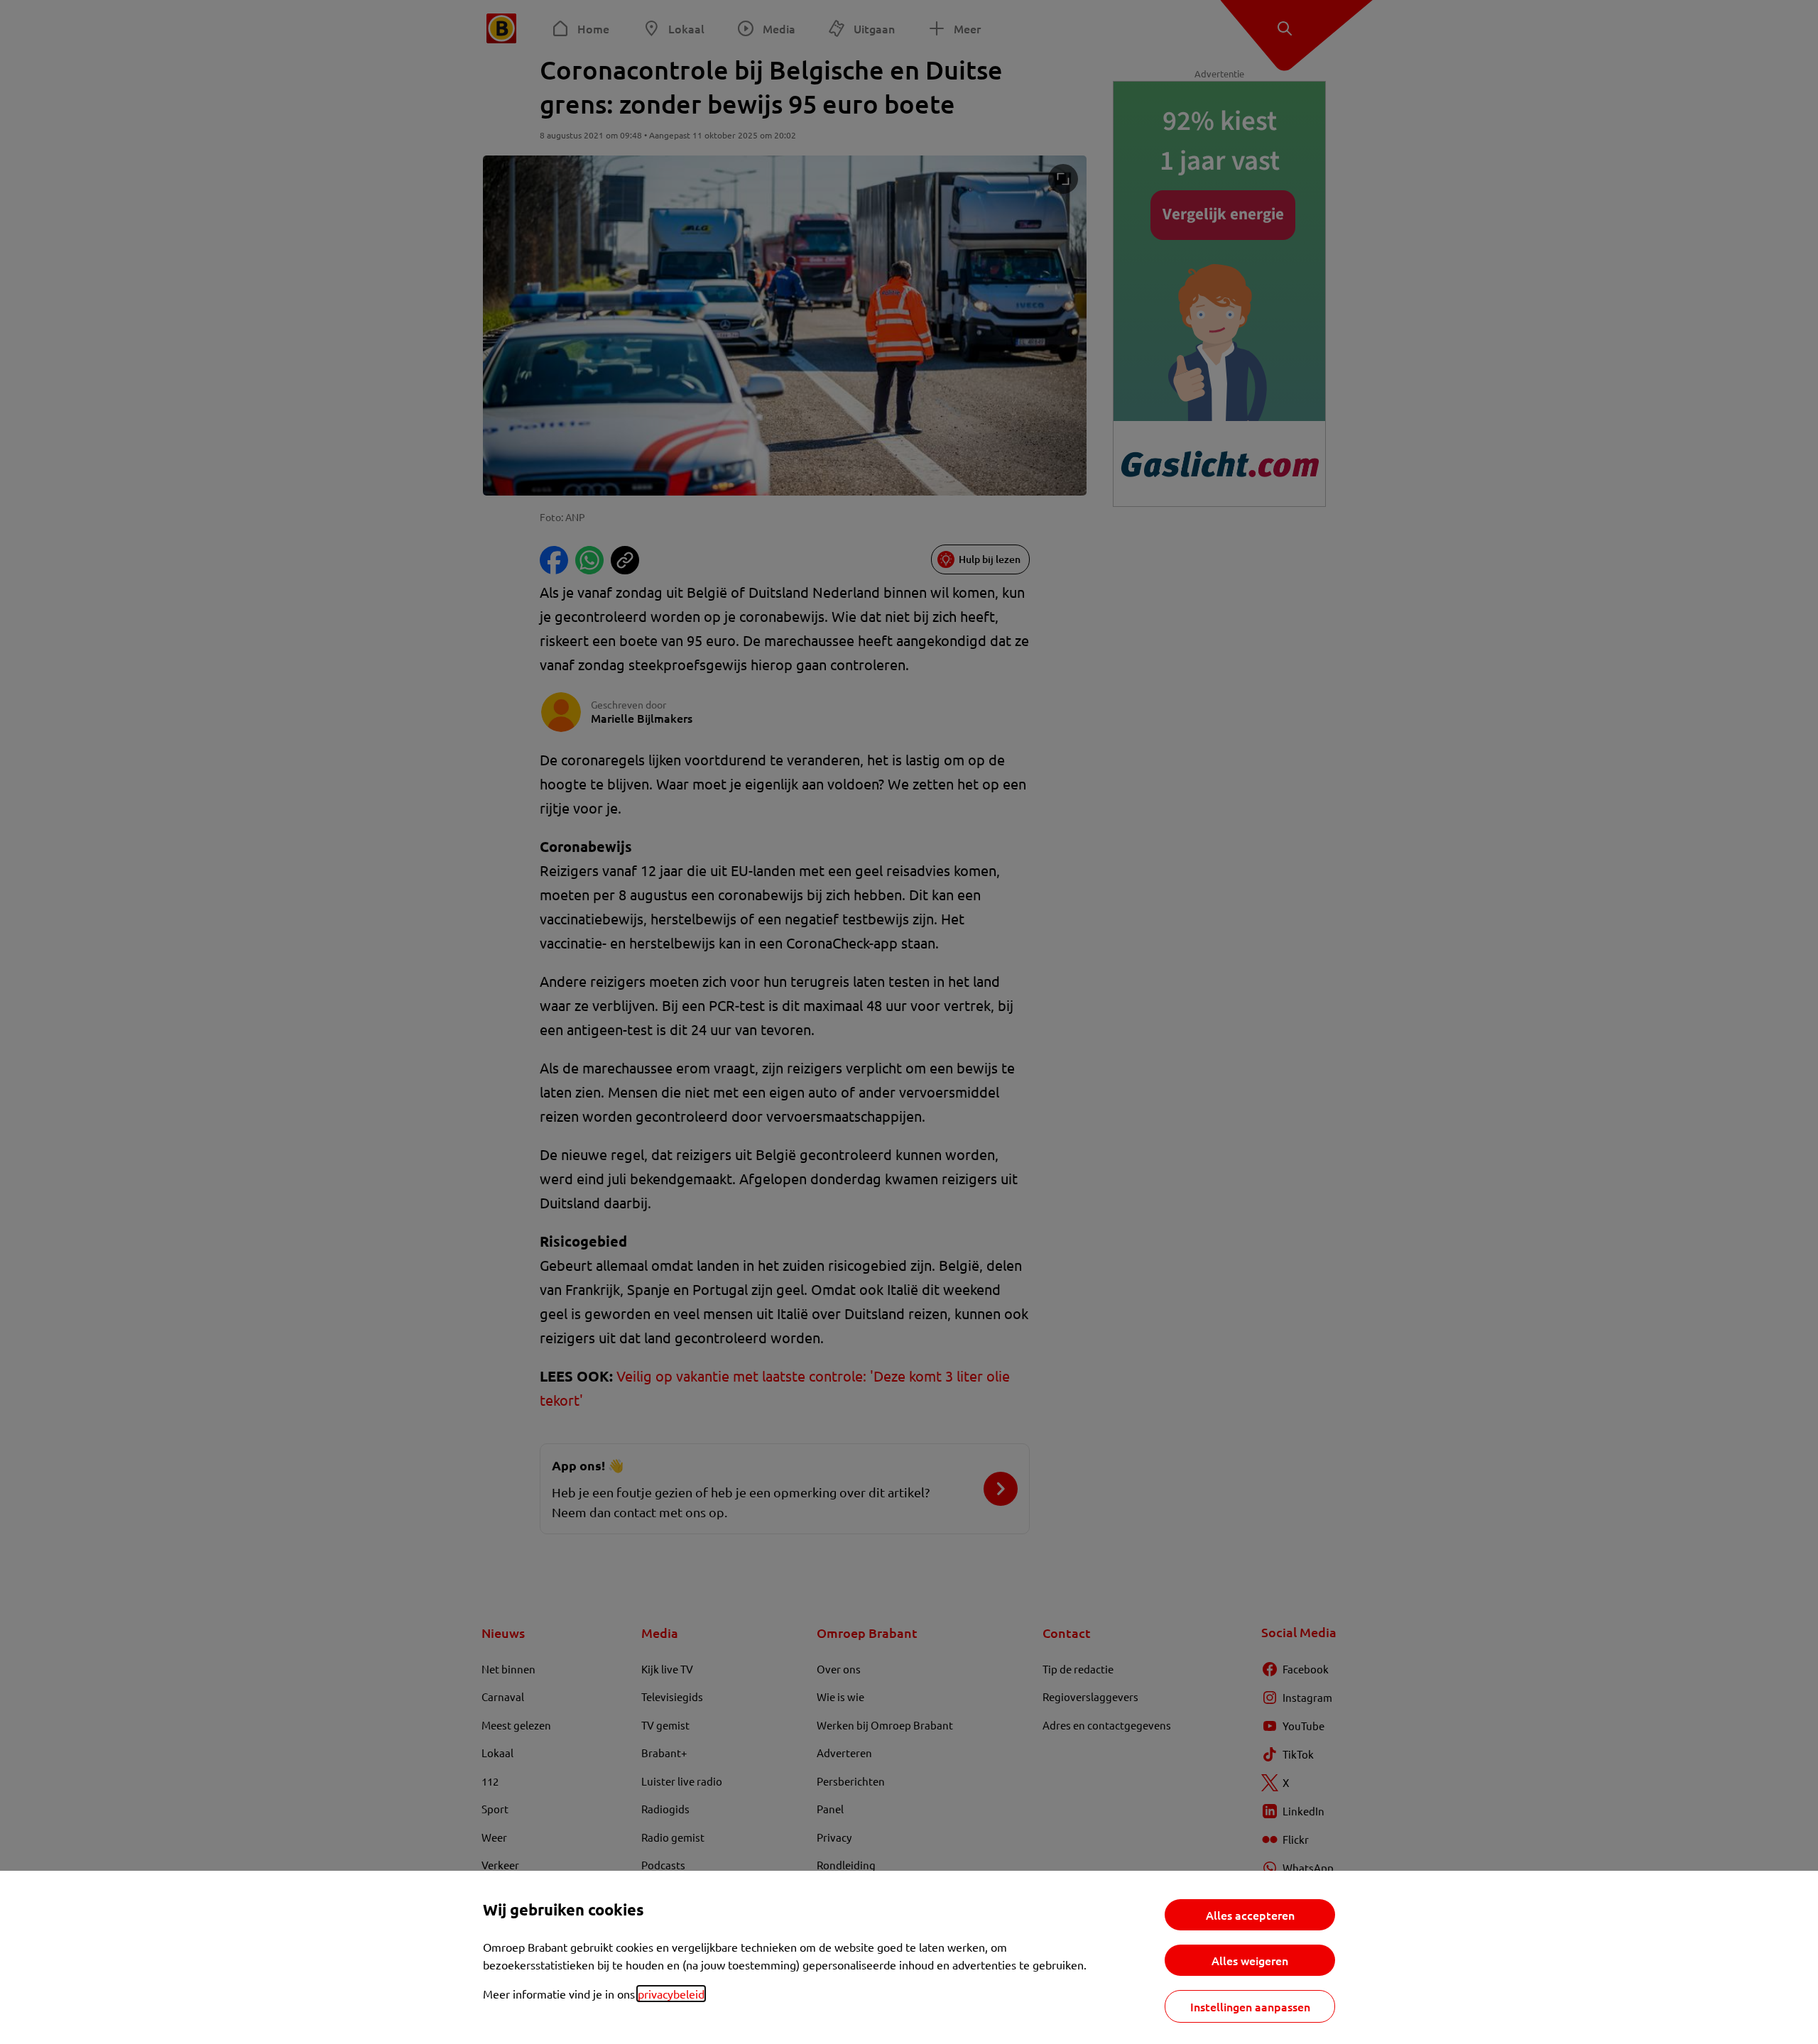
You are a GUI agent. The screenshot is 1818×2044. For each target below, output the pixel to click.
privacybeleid (671, 1994)
